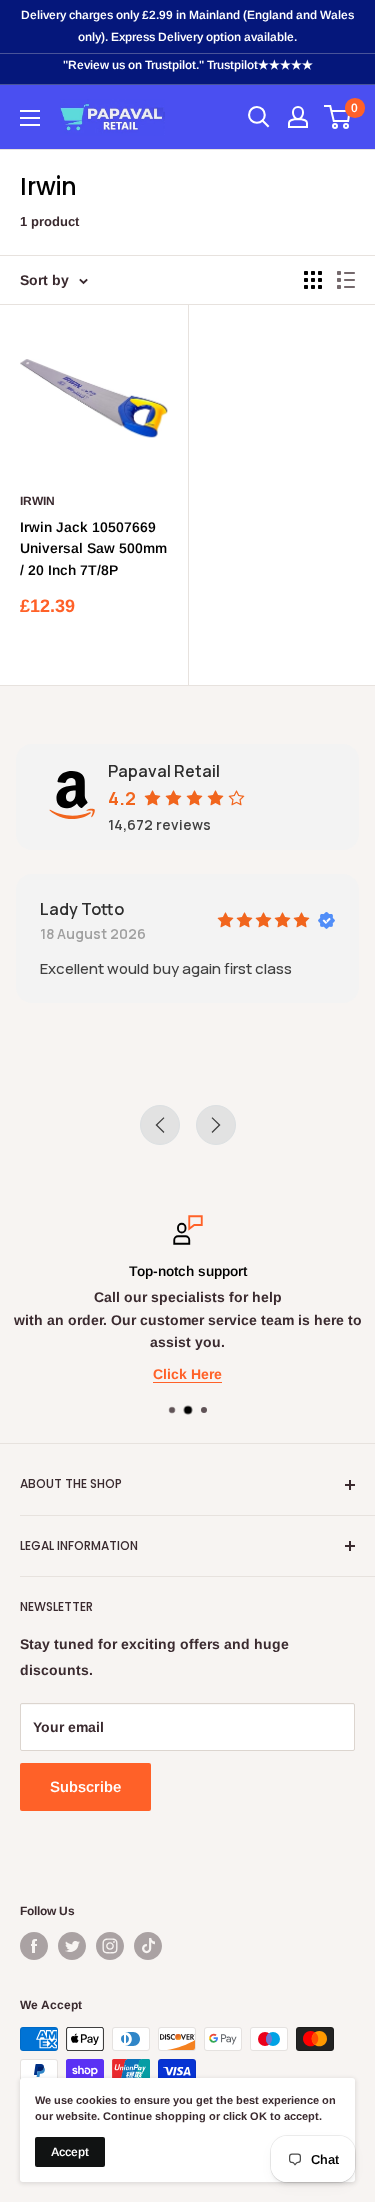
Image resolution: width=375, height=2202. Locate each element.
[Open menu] (30, 118)
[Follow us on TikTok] (148, 1946)
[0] (338, 117)
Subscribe (85, 1786)
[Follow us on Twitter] (72, 1946)
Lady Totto (82, 909)
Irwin (37, 501)
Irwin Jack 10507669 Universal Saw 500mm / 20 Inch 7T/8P (93, 548)
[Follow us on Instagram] (110, 1946)
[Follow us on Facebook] (34, 1946)
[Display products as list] (346, 280)
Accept (70, 2152)
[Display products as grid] (313, 280)
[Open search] (259, 117)
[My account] (298, 117)
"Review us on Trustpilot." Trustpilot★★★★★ (188, 65)
